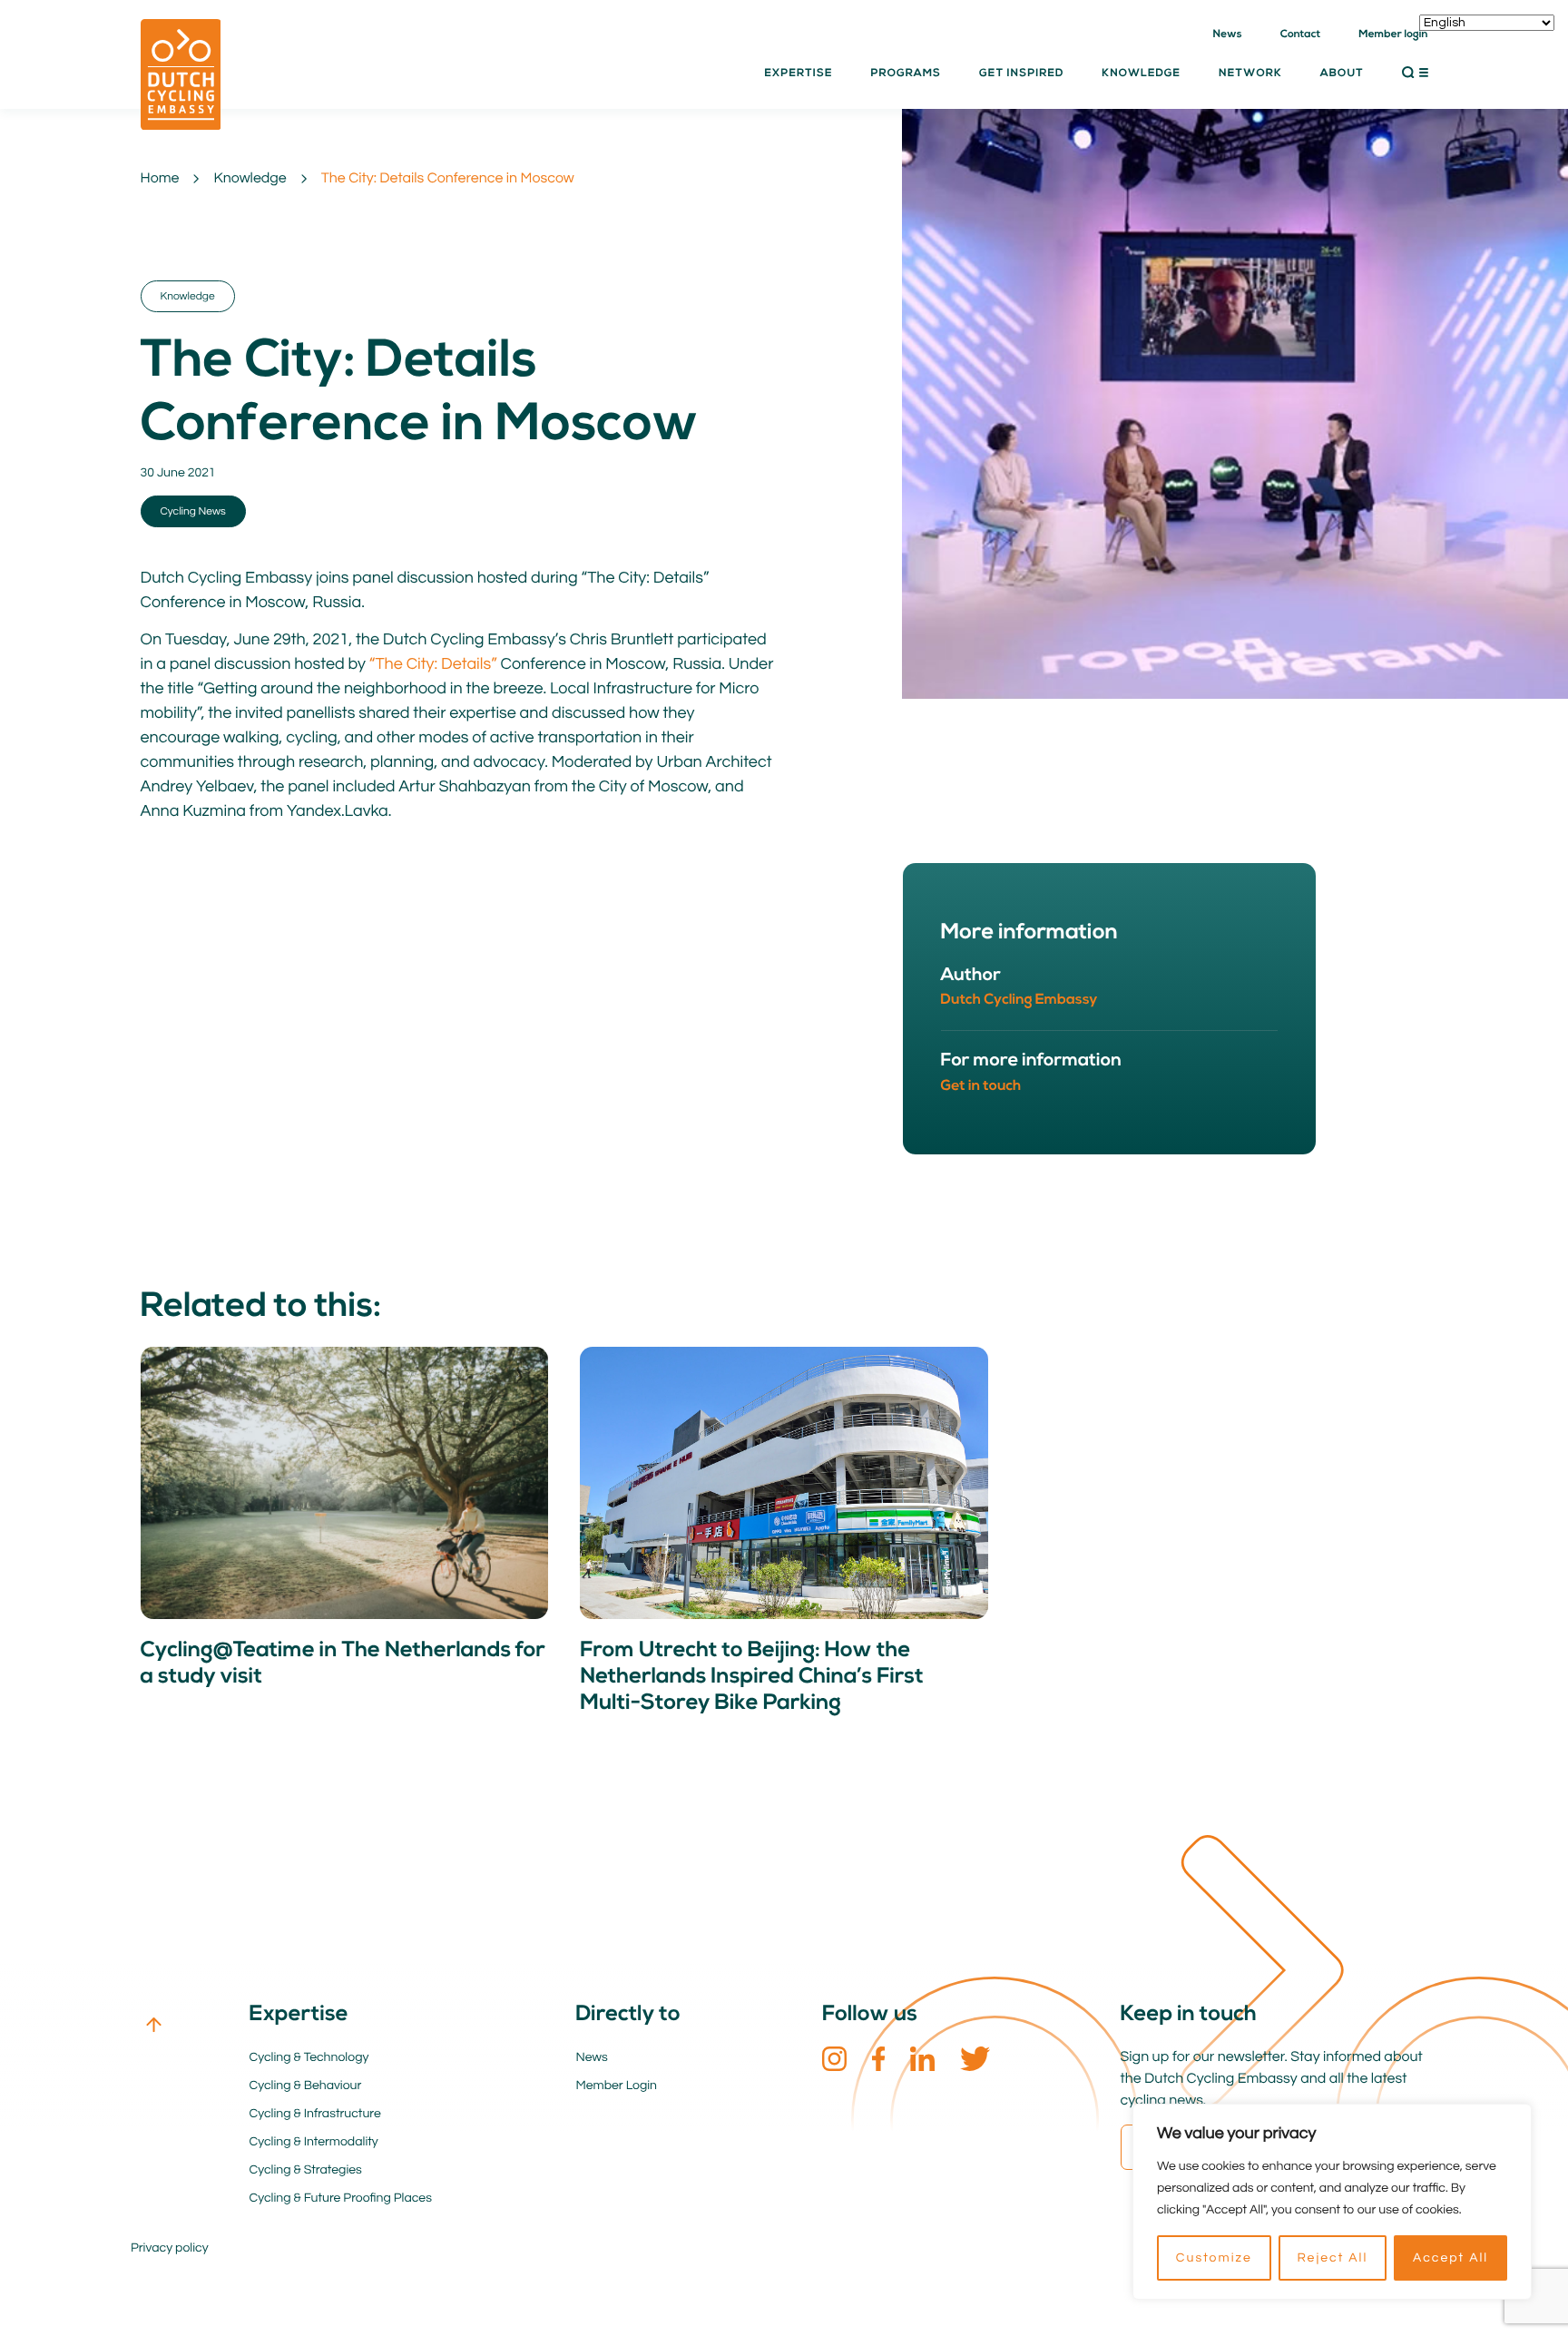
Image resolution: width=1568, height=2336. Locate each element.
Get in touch (981, 1086)
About (1342, 74)
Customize (1214, 2258)
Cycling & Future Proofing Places (341, 2198)
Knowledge (250, 179)
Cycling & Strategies (306, 2170)
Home (160, 179)
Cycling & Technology (309, 2057)
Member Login (617, 2086)
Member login (1393, 34)
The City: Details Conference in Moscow (448, 179)
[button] (1415, 73)
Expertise (798, 74)
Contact (1301, 34)
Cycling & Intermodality (314, 2142)
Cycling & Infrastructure (315, 2114)
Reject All (1332, 2258)
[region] (1332, 2202)
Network (1250, 74)
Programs (906, 74)
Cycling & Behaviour (306, 2086)
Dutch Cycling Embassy (1019, 1000)
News (1228, 34)
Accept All (1450, 2258)
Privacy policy (170, 2248)
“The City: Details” (431, 664)
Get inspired (1021, 74)
